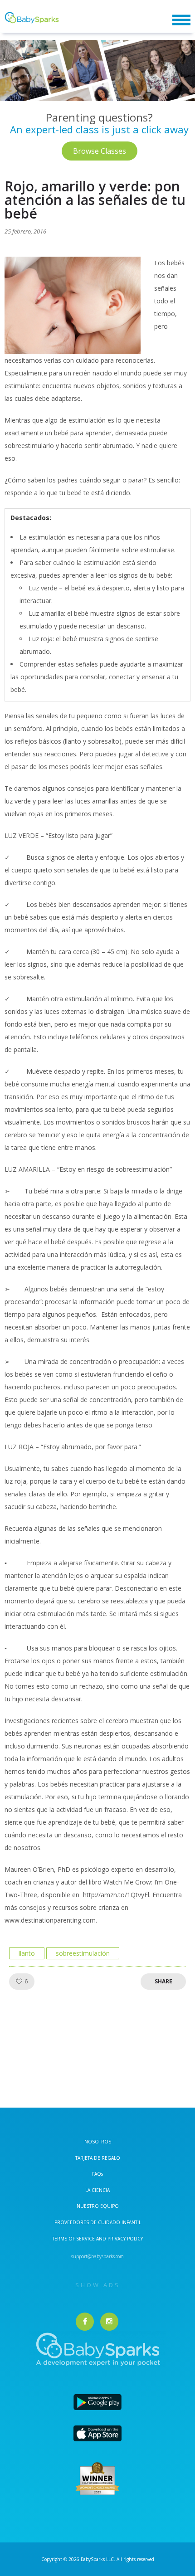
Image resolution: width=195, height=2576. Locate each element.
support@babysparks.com (97, 2256)
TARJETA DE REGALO (98, 2158)
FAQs (97, 2174)
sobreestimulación (83, 1953)
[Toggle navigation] (181, 20)
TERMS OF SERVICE (74, 2239)
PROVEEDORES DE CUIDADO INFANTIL (98, 2222)
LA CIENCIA (97, 2190)
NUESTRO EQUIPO (98, 2206)
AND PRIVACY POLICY (119, 2239)
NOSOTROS (98, 2142)
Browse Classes (100, 151)
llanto (27, 1953)
